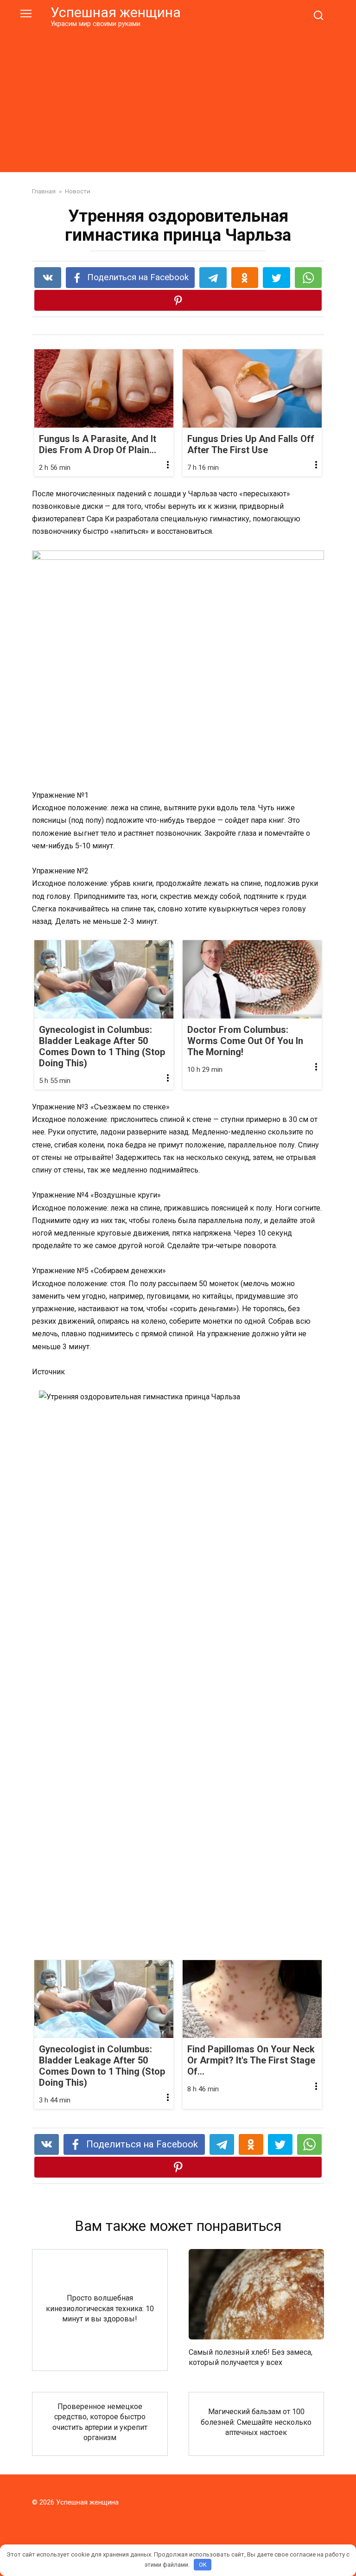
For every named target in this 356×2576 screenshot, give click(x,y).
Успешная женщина (116, 12)
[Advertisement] (178, 98)
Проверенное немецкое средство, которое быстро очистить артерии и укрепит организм (100, 2422)
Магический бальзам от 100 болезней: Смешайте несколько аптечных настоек (256, 2422)
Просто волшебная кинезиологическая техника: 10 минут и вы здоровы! (100, 2308)
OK (203, 2565)
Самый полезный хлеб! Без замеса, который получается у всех (251, 2357)
